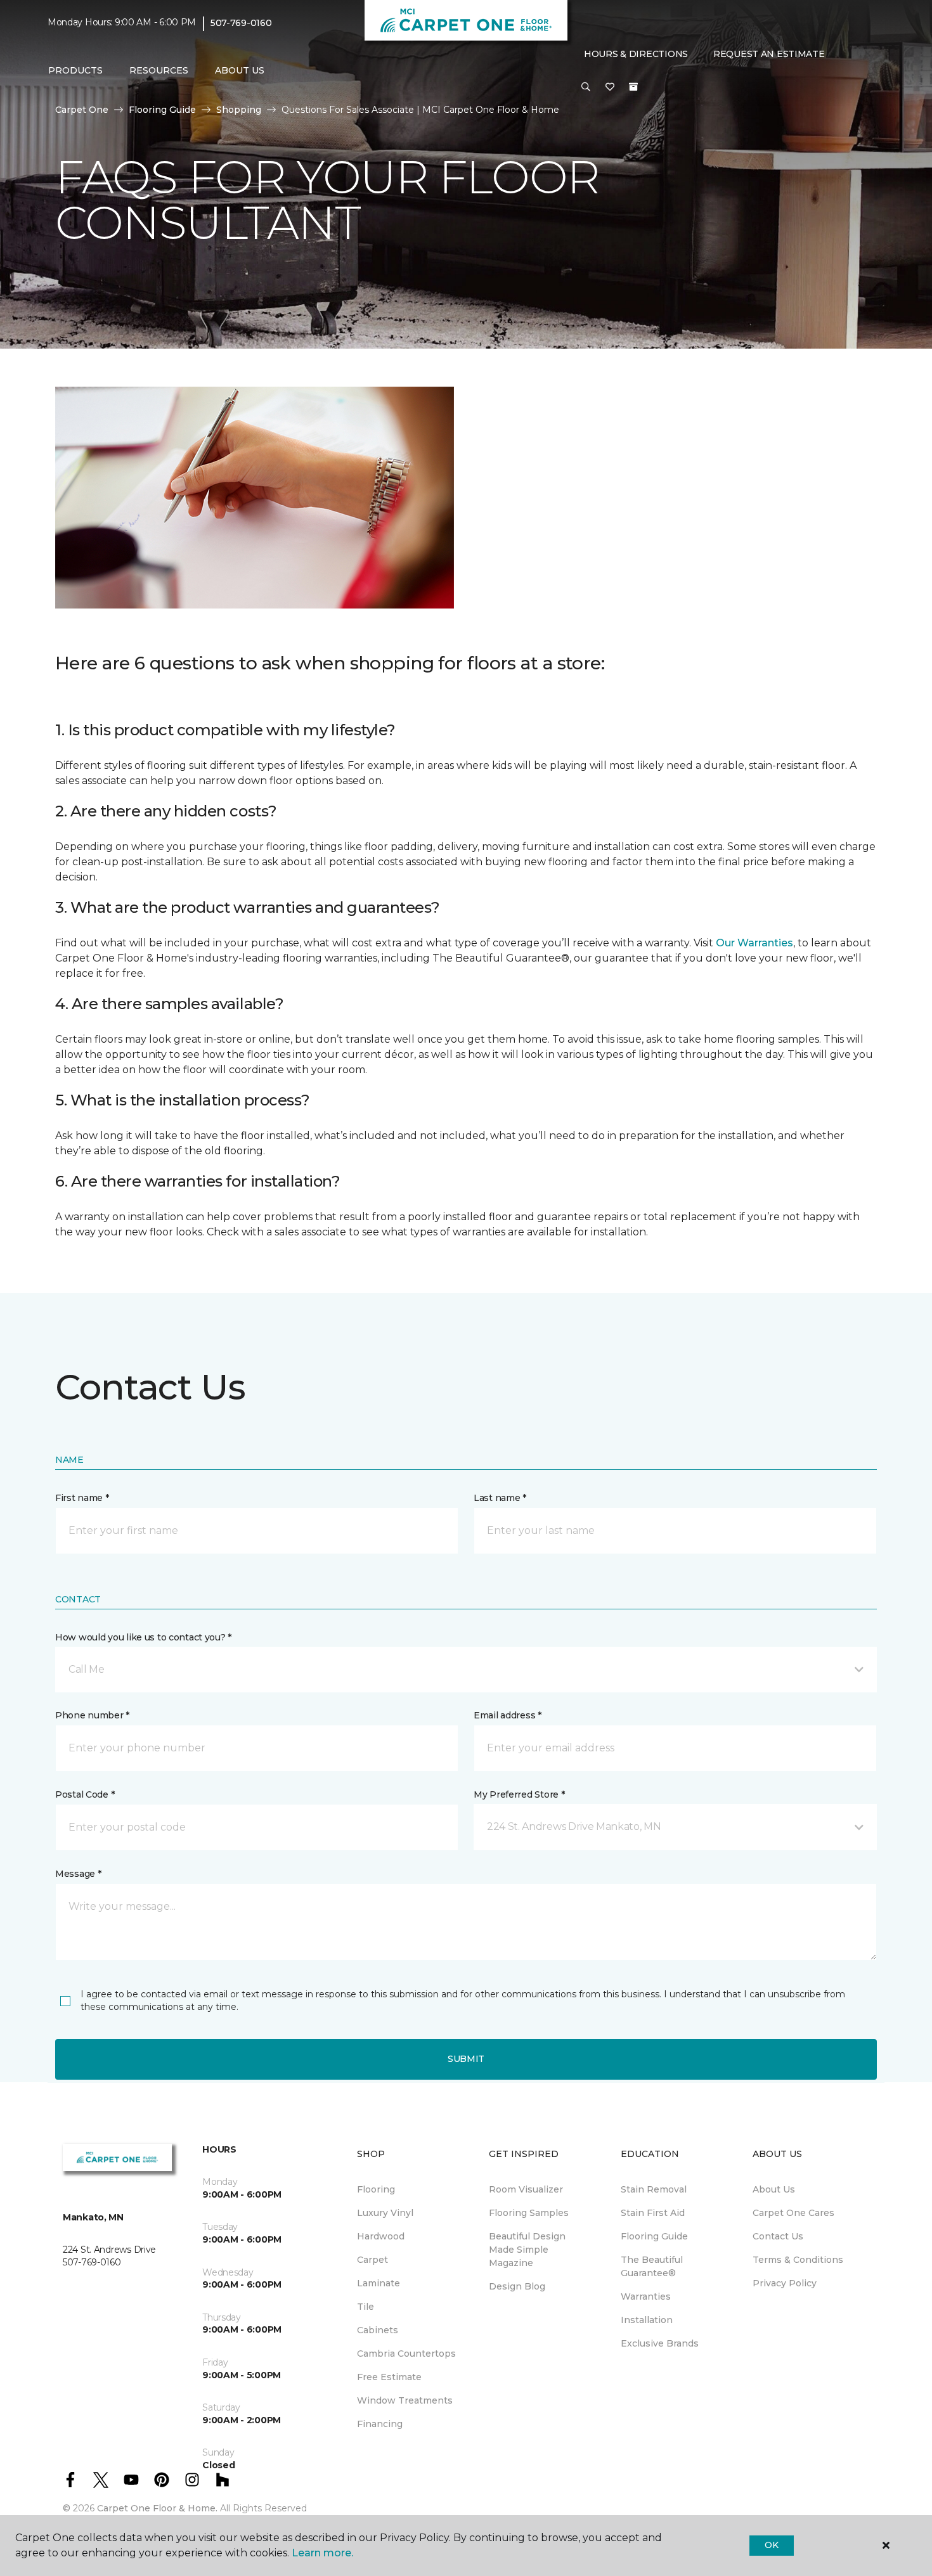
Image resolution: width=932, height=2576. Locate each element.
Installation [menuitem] (647, 2320)
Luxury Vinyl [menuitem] (385, 2213)
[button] (586, 87)
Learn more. (322, 2553)
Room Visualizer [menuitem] (526, 2189)
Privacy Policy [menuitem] (785, 2283)
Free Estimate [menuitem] (389, 2377)
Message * (78, 1874)
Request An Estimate (769, 54)
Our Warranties (754, 943)
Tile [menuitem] (366, 2307)
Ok (771, 2545)
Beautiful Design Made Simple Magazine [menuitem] (527, 2250)
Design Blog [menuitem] (517, 2286)
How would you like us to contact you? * (143, 1637)
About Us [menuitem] (774, 2189)
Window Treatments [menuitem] (405, 2400)
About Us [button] (240, 70)
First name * (82, 1498)
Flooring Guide (162, 110)
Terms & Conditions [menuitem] (798, 2260)
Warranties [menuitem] (646, 2296)
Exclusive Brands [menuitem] (660, 2343)
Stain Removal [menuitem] (654, 2189)
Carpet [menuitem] (372, 2260)
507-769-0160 (241, 23)
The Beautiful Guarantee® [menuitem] (652, 2266)
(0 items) (633, 87)
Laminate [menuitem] (379, 2283)
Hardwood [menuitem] (381, 2236)
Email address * (508, 1715)
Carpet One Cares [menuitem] (793, 2213)
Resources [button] (159, 70)
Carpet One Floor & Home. (157, 2508)
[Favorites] (610, 87)
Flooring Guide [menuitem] (654, 2236)
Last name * (500, 1498)
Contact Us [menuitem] (778, 2236)
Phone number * (92, 1715)
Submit (466, 2059)
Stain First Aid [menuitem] (653, 2213)
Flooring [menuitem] (376, 2189)
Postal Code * (85, 1794)
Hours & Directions (636, 54)
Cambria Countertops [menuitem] (406, 2354)
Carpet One (82, 110)
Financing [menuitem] (380, 2424)
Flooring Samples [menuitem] (529, 2213)
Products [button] (75, 70)
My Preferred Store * (519, 1794)
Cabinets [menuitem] (378, 2330)
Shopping (239, 110)
